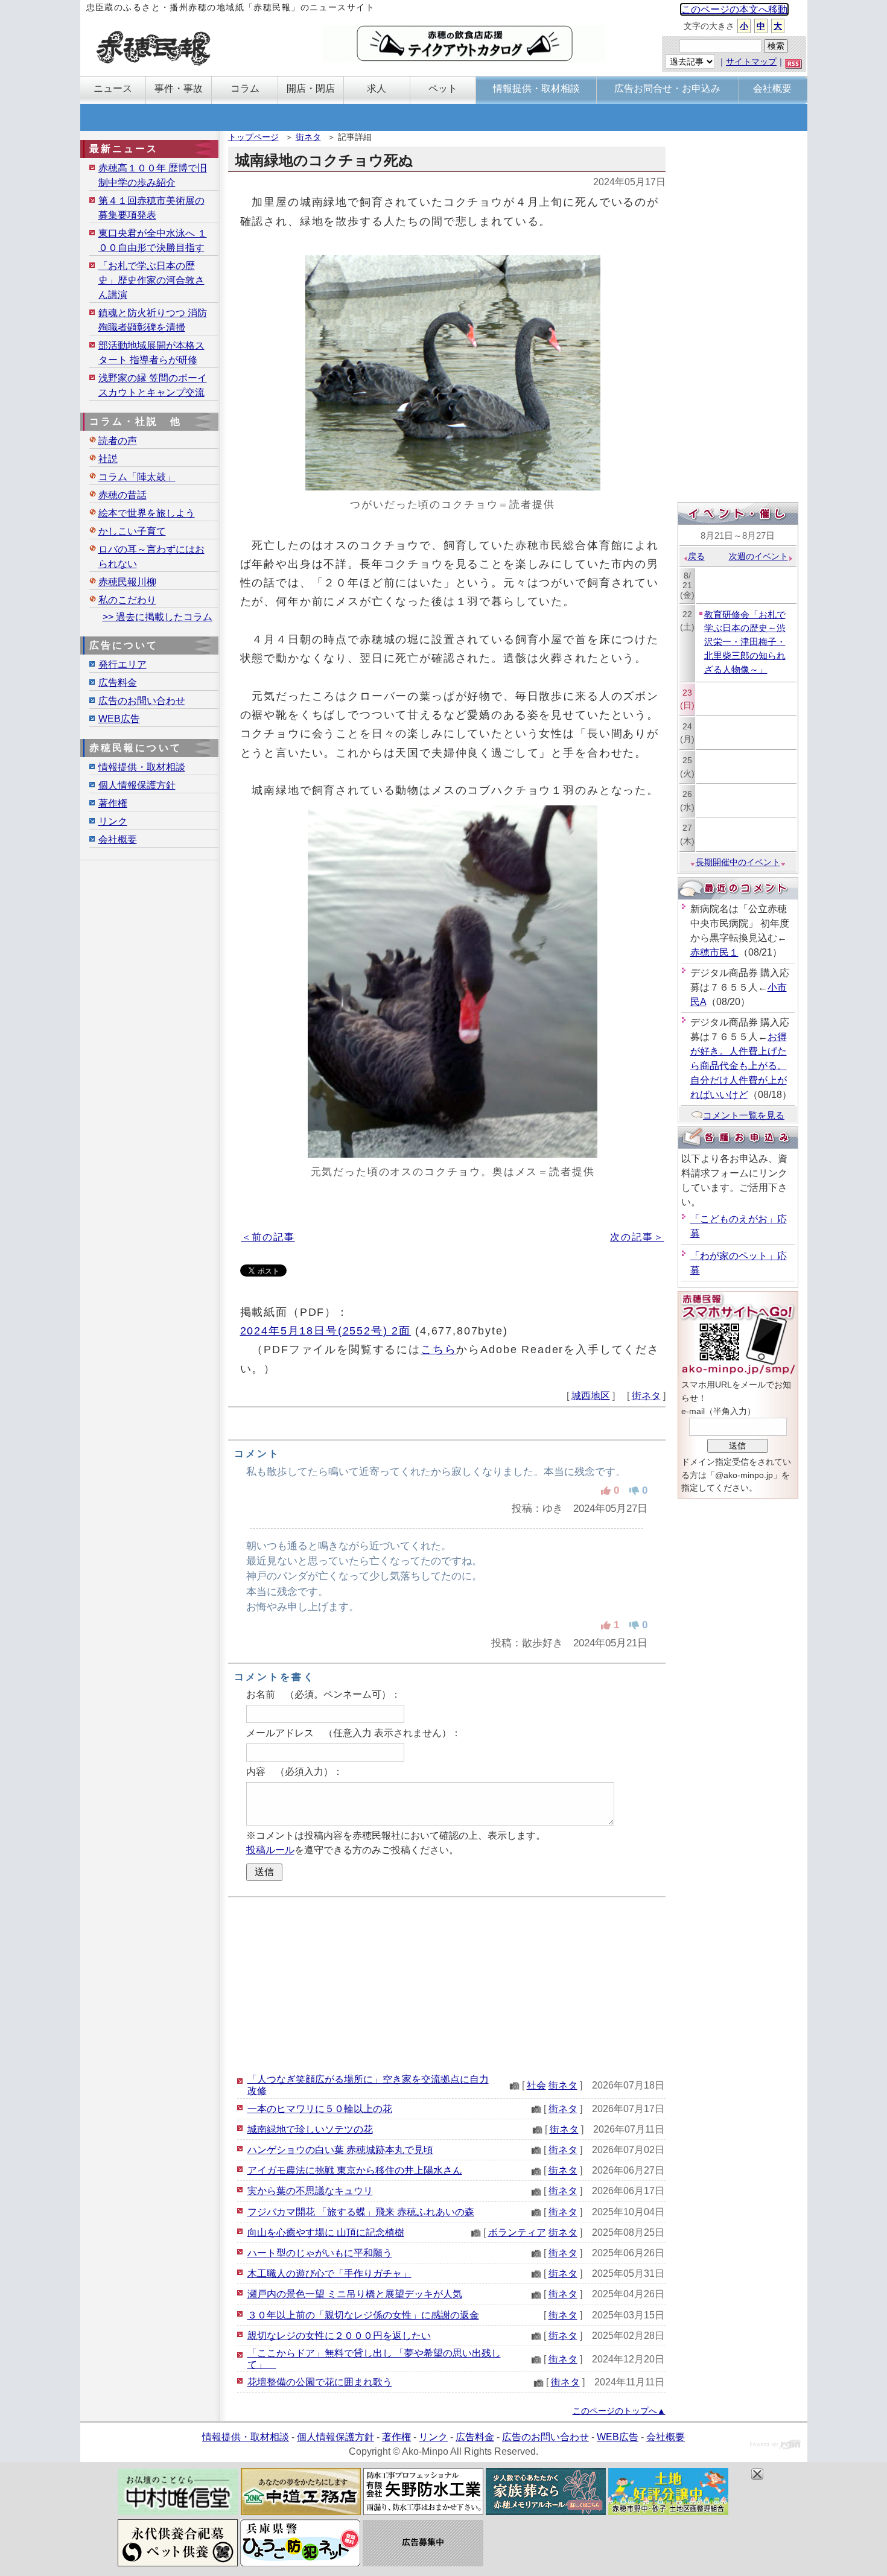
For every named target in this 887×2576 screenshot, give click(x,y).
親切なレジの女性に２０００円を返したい (339, 2336)
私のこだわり (127, 600)
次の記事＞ (637, 1237)
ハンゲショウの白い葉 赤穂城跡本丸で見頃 (340, 2150)
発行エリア (122, 665)
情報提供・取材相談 (142, 767)
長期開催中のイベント (738, 862)
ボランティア (517, 2232)
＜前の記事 (268, 1237)
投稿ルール (270, 1850)
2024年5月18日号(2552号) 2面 (326, 1331)
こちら (439, 1349)
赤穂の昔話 (122, 495)
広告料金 (118, 683)
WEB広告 (119, 719)
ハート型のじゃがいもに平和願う (320, 2253)
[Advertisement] (447, 1985)
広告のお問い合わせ (142, 701)
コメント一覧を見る (744, 1115)
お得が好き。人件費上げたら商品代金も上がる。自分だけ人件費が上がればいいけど (739, 1066)
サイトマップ (751, 62)
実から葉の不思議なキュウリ (310, 2191)
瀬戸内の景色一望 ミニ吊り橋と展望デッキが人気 (355, 2294)
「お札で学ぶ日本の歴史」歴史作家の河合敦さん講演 (151, 280)
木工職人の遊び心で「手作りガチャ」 (329, 2273)
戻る (696, 556)
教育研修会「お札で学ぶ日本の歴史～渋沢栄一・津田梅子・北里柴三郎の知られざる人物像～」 (745, 642)
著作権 (113, 803)
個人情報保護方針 (137, 785)
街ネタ (308, 137)
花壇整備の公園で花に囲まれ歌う (320, 2382)
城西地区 (591, 1396)
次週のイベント (758, 556)
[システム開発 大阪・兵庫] (776, 2446)
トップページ (253, 137)
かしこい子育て (132, 531)
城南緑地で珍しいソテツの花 (310, 2129)
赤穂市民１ (714, 952)
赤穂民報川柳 (127, 582)
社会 (536, 2085)
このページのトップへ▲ (619, 2411)
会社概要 (118, 839)
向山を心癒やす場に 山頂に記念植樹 (326, 2232)
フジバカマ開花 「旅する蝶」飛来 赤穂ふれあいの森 (361, 2212)
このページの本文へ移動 (734, 9)
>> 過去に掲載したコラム (157, 617)
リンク (113, 821)
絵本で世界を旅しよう (147, 513)
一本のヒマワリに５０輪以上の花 (320, 2109)
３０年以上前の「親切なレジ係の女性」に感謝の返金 (363, 2315)
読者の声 (118, 441)
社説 (108, 459)
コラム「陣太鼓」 (137, 477)
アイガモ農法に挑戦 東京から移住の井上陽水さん (355, 2170)
